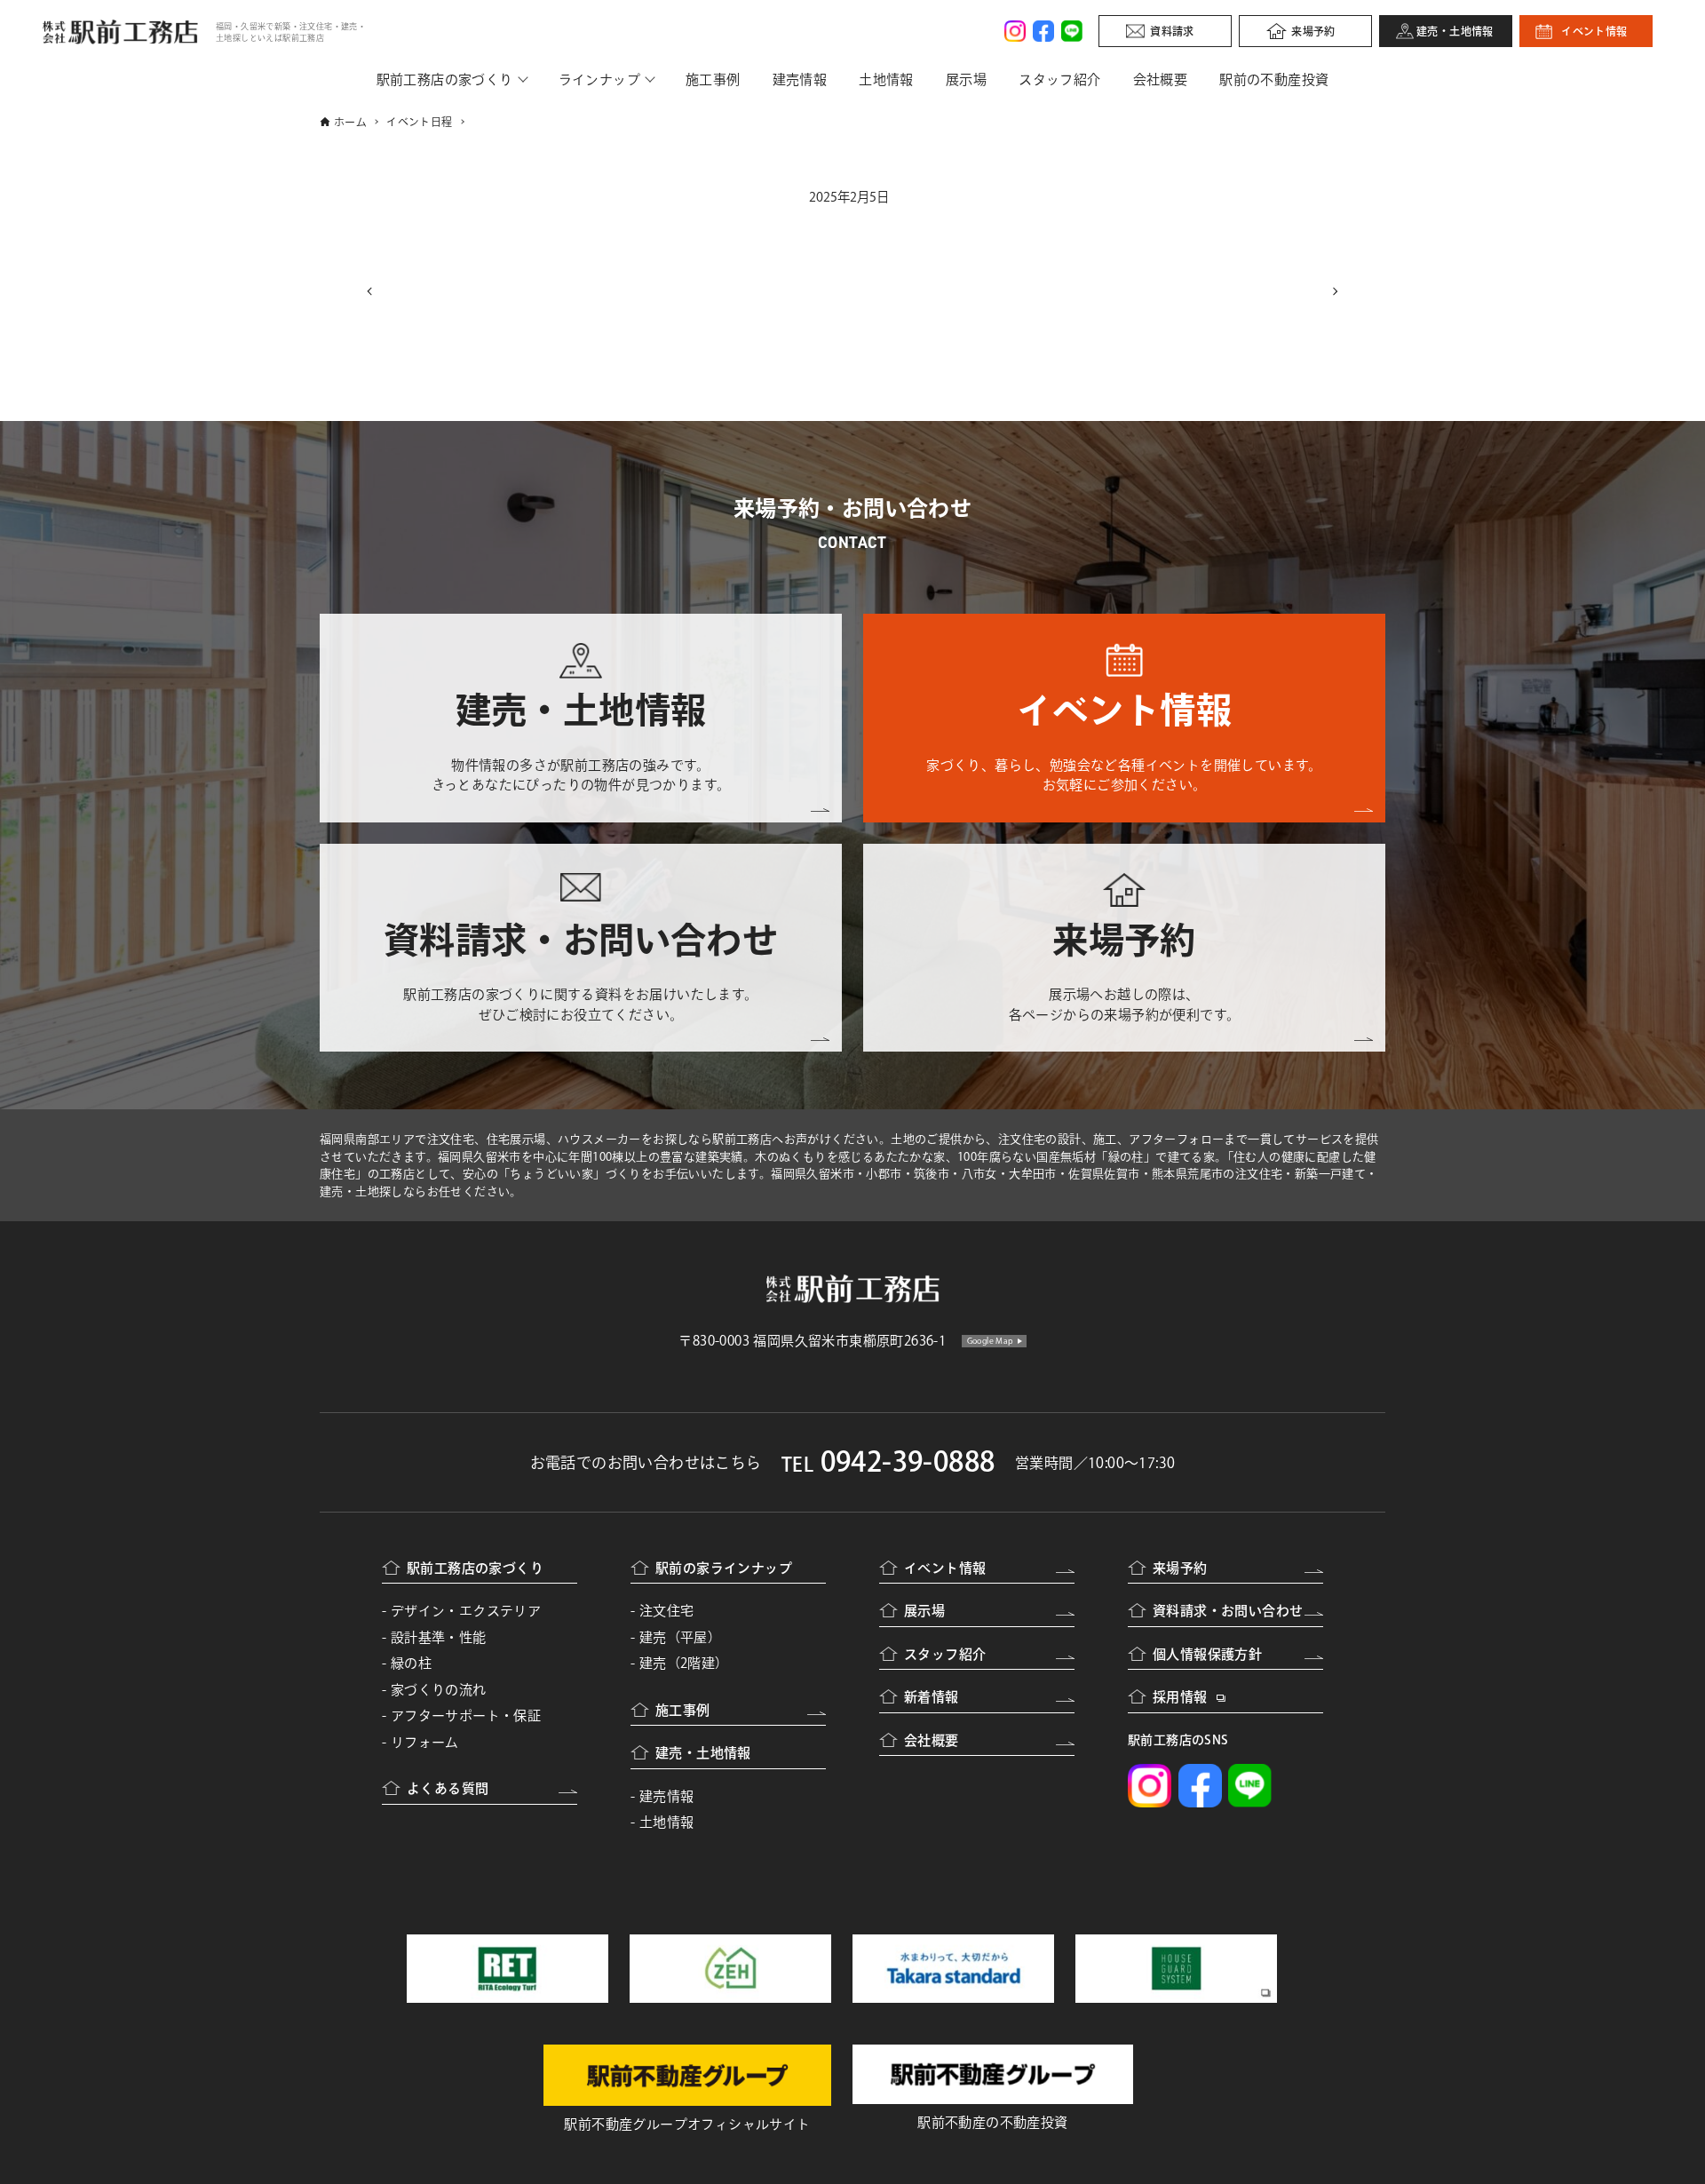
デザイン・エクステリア (466, 1611)
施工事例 (713, 79)
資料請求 (1172, 31)
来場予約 (1313, 31)
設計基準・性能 (439, 1637)
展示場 (966, 79)
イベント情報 (1594, 31)
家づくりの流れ (439, 1690)
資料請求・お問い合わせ (1228, 1611)
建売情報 (800, 79)
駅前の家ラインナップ (724, 1568)
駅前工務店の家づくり (445, 79)
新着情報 (932, 1697)
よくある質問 (448, 1788)
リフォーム (425, 1742)
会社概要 (1161, 79)
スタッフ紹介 (1059, 79)
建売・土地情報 (1455, 31)
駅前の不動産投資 (1274, 79)
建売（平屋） (680, 1637)
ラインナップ (599, 79)
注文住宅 (667, 1611)
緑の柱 (411, 1663)
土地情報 (886, 79)
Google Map (991, 1341)
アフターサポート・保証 (466, 1715)
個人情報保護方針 (1207, 1654)
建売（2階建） (684, 1663)
